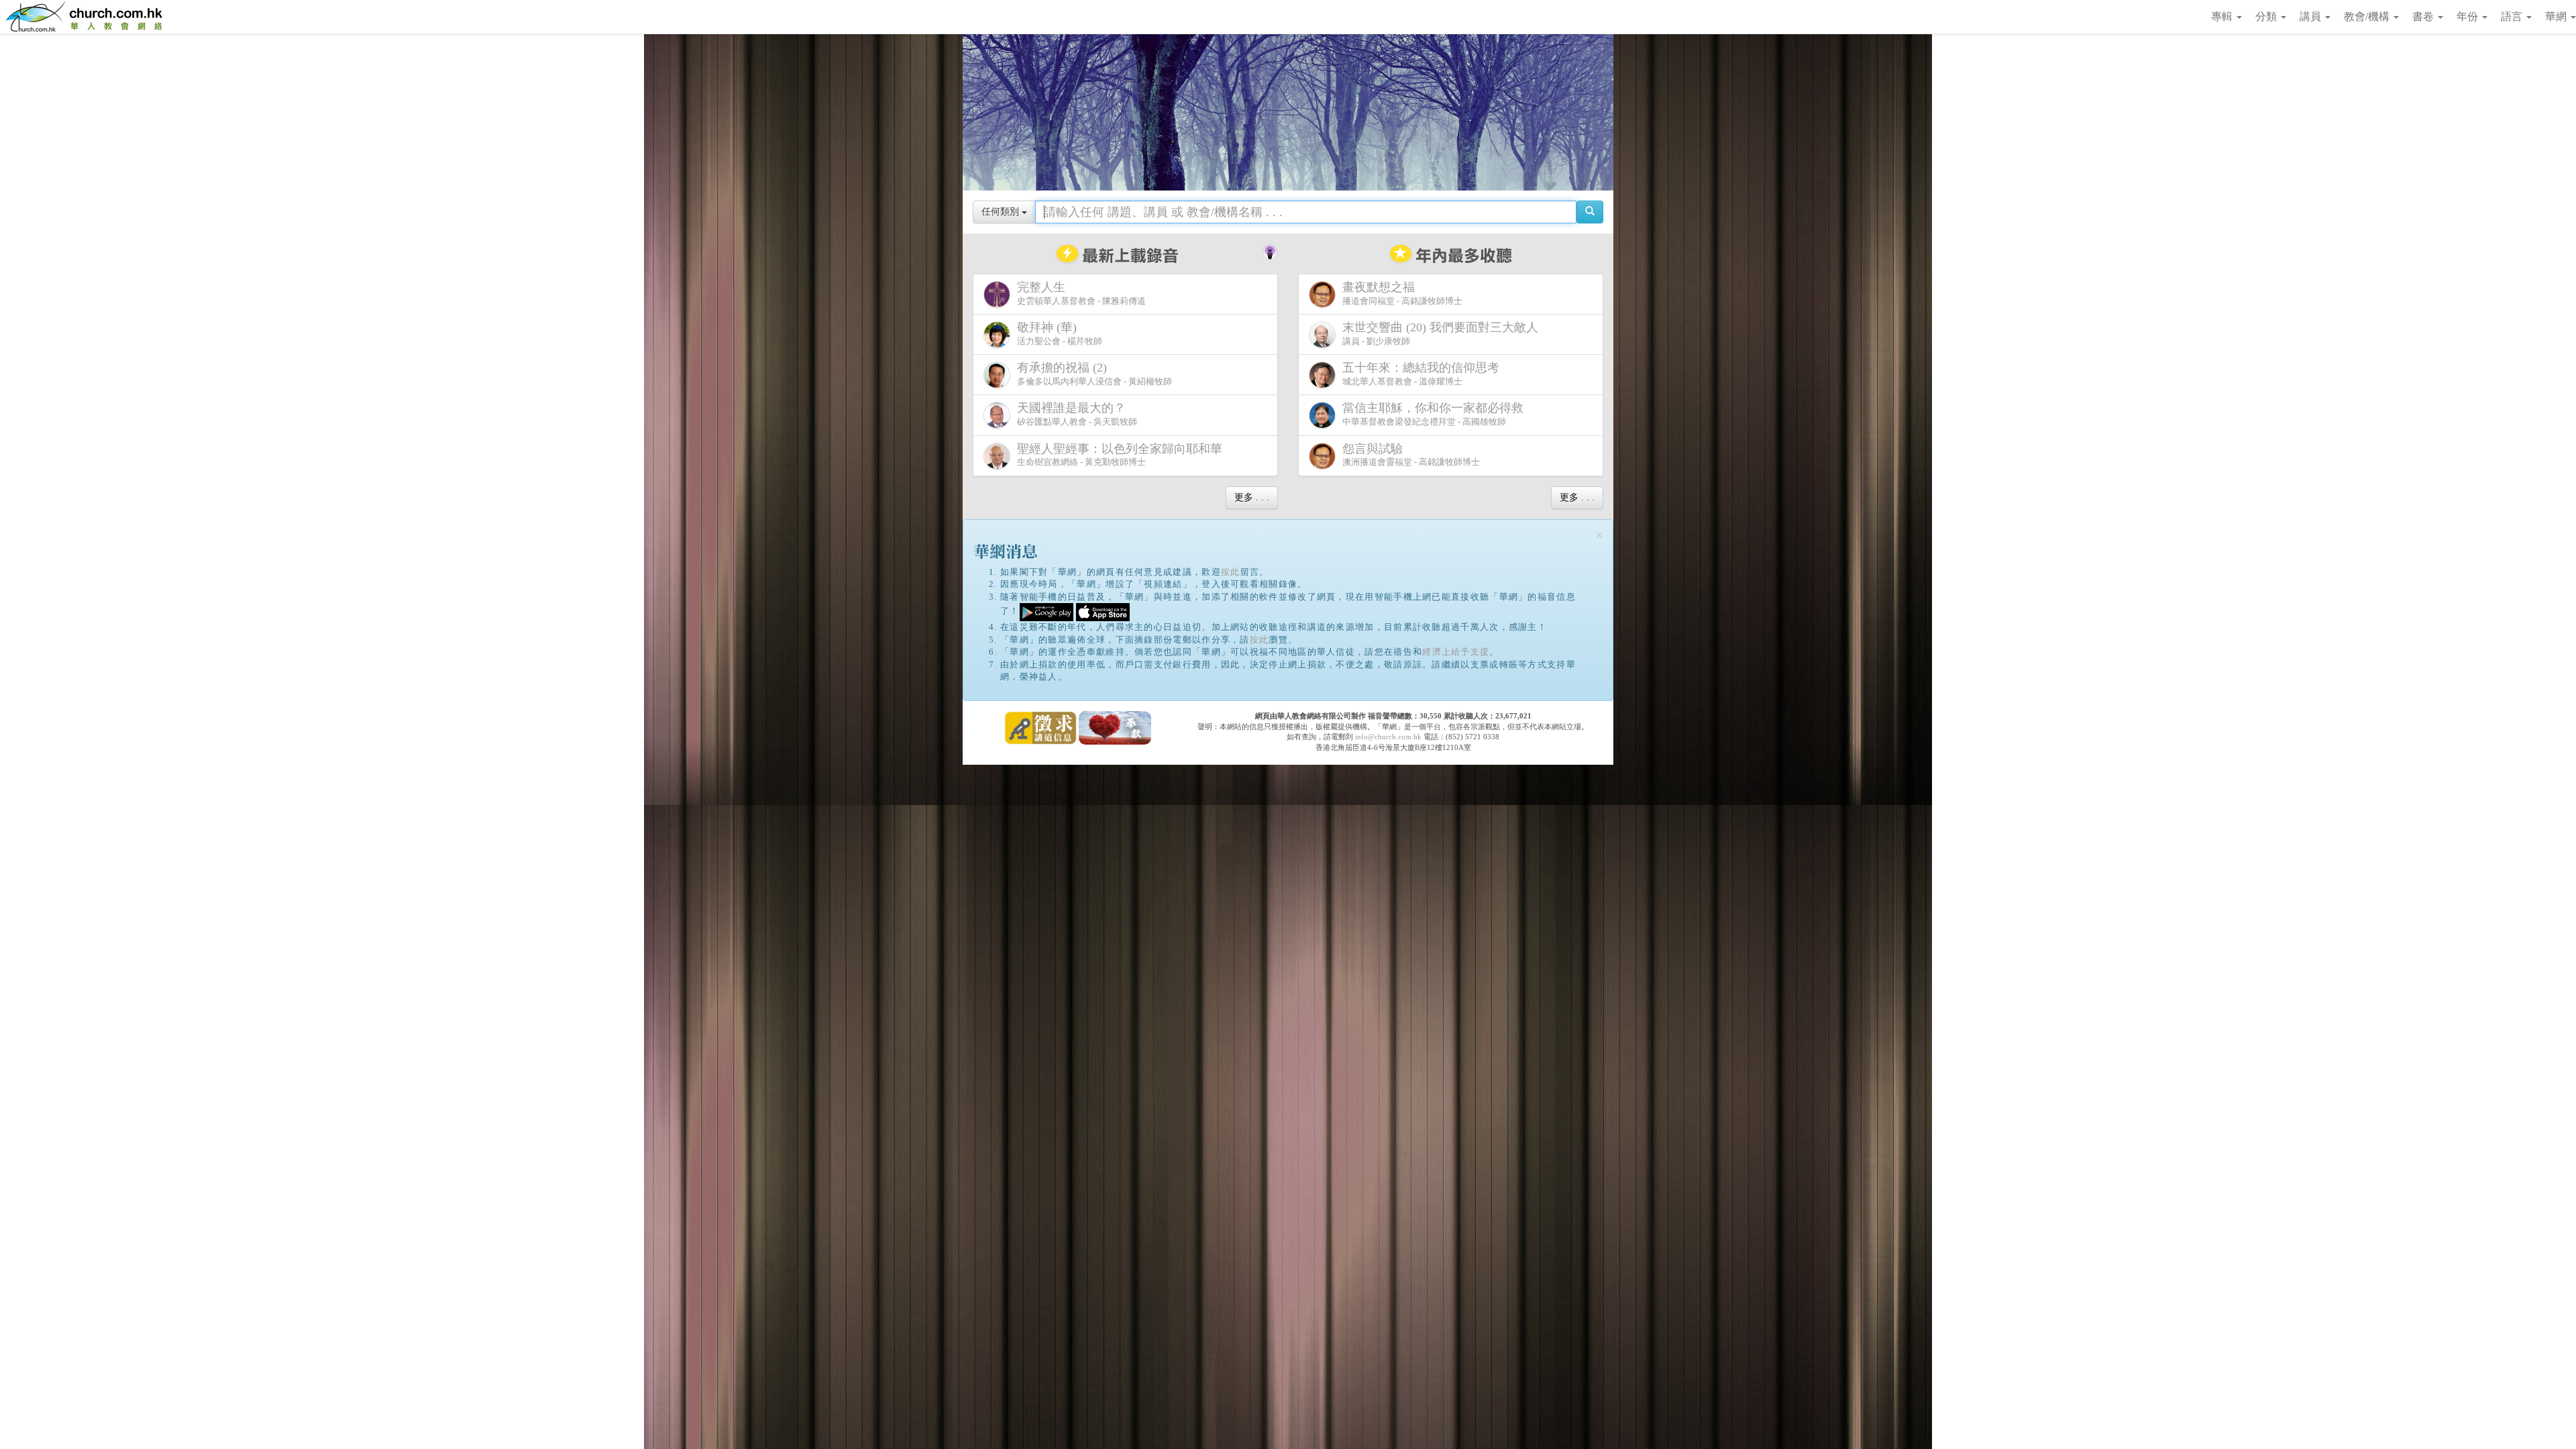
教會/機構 (2368, 16)
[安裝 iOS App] (1103, 611)
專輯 (2223, 16)
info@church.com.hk (1388, 737)
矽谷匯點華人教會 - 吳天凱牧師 (1077, 414)
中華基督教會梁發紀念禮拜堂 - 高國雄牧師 (1433, 414)
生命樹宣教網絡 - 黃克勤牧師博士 (1120, 455)
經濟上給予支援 (1456, 652)
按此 (1231, 572)
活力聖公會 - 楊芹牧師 (1060, 333)
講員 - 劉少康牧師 (1440, 333)
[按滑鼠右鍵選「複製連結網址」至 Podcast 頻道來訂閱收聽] (1270, 250)
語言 (2513, 16)
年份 (2469, 16)
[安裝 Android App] (1046, 611)
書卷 (2424, 16)
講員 (2312, 16)
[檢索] (1590, 212)
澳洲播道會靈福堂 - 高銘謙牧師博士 (1411, 455)
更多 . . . (1252, 497)
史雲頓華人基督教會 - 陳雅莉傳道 (1081, 293)
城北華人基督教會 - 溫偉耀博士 (1421, 374)
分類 (2267, 16)
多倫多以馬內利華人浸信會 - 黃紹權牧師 (1094, 374)
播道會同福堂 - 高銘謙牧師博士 (1402, 293)
